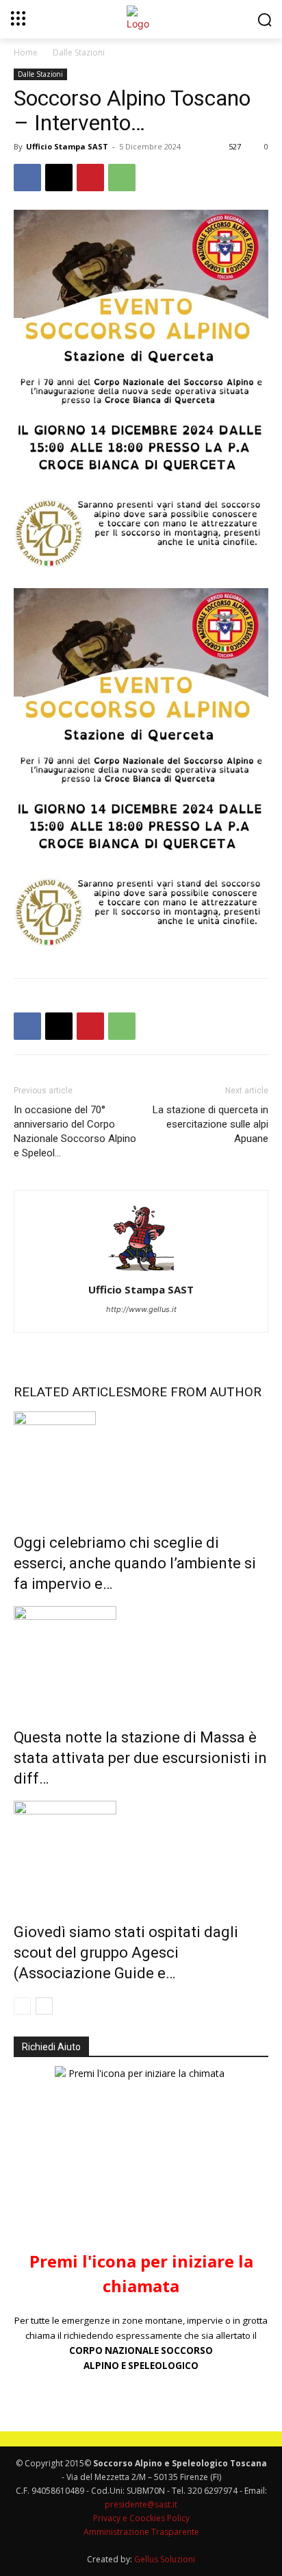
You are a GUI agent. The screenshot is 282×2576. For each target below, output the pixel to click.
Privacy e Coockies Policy (141, 2518)
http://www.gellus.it (141, 1309)
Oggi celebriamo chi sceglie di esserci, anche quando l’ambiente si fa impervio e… (135, 1563)
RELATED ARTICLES (72, 1392)
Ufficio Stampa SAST (67, 146)
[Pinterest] (90, 178)
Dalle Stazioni (79, 52)
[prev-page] (22, 2006)
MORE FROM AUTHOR (196, 1392)
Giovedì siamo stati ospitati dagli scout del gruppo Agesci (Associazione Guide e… (126, 1953)
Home (26, 52)
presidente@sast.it (141, 2504)
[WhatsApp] (122, 178)
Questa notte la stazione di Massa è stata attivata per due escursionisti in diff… (140, 1758)
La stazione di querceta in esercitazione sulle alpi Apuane (210, 1124)
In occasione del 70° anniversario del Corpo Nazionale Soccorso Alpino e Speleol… (75, 1131)
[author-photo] (141, 1271)
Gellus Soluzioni (165, 2559)
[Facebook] (27, 178)
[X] (59, 178)
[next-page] (44, 2006)
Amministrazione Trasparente (141, 2532)
